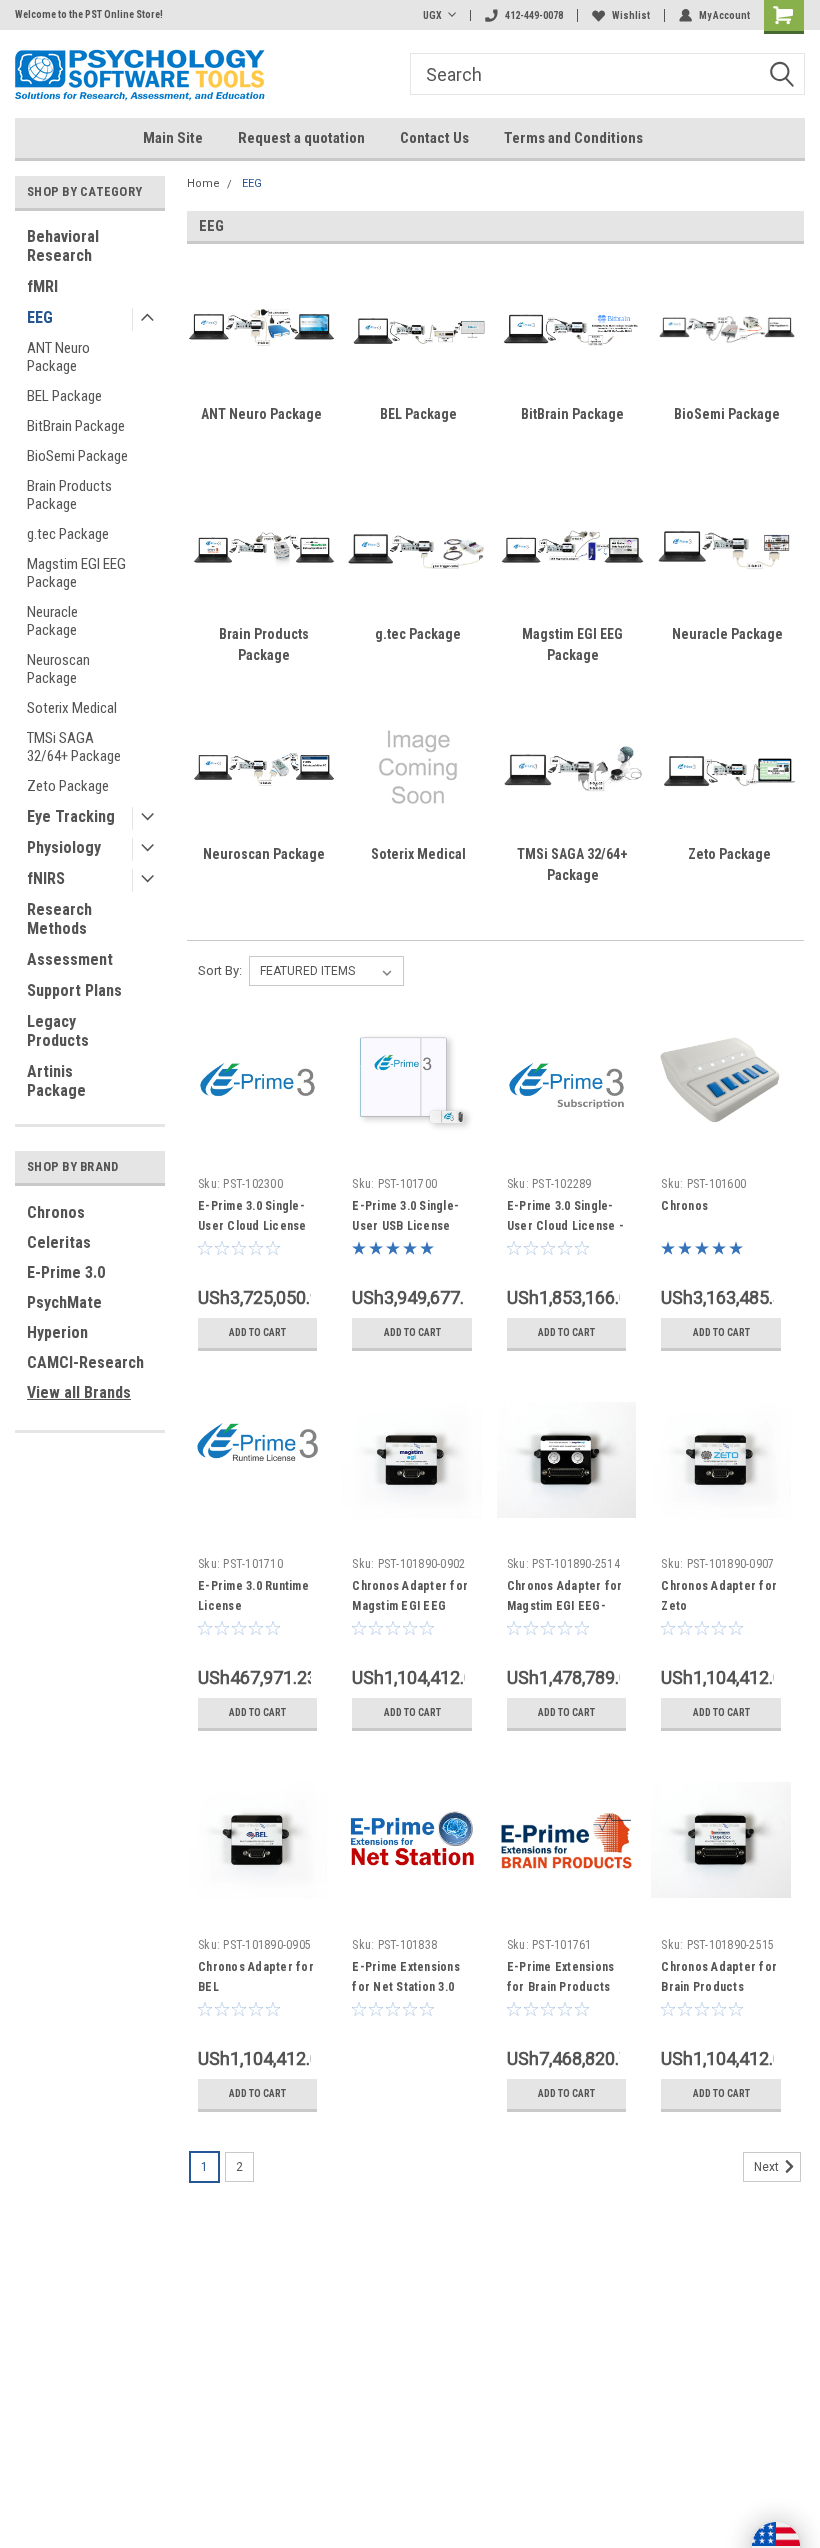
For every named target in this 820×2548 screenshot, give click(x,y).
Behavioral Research (63, 246)
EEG (40, 317)
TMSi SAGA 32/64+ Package (74, 747)
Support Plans (74, 990)
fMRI (42, 286)
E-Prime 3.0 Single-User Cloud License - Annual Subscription (565, 1226)
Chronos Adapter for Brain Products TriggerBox (719, 1987)
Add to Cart (257, 1332)
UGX (432, 15)
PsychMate (64, 1302)
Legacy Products (58, 1031)
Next (768, 2167)
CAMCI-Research (85, 1362)
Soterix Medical (72, 708)
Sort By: (220, 970)
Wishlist (631, 15)
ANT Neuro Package (58, 357)
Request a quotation (301, 138)
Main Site (173, 138)
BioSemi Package (77, 456)
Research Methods (59, 919)
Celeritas (59, 1242)
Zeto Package (68, 786)
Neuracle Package (52, 621)
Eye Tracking (71, 816)
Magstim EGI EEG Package (76, 573)
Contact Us (434, 138)
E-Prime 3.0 (66, 1272)
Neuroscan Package (58, 669)
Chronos (56, 1212)
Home (203, 183)
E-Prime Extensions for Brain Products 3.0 (561, 1987)
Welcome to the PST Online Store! (89, 14)
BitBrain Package (76, 426)
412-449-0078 (534, 15)
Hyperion (57, 1332)
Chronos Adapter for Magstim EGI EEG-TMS (565, 1606)
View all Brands (79, 1392)
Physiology (64, 847)
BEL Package (64, 396)
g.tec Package (68, 534)
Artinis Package (56, 1081)
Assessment (70, 959)
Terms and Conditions (573, 138)
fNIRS (46, 878)
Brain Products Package (69, 495)
